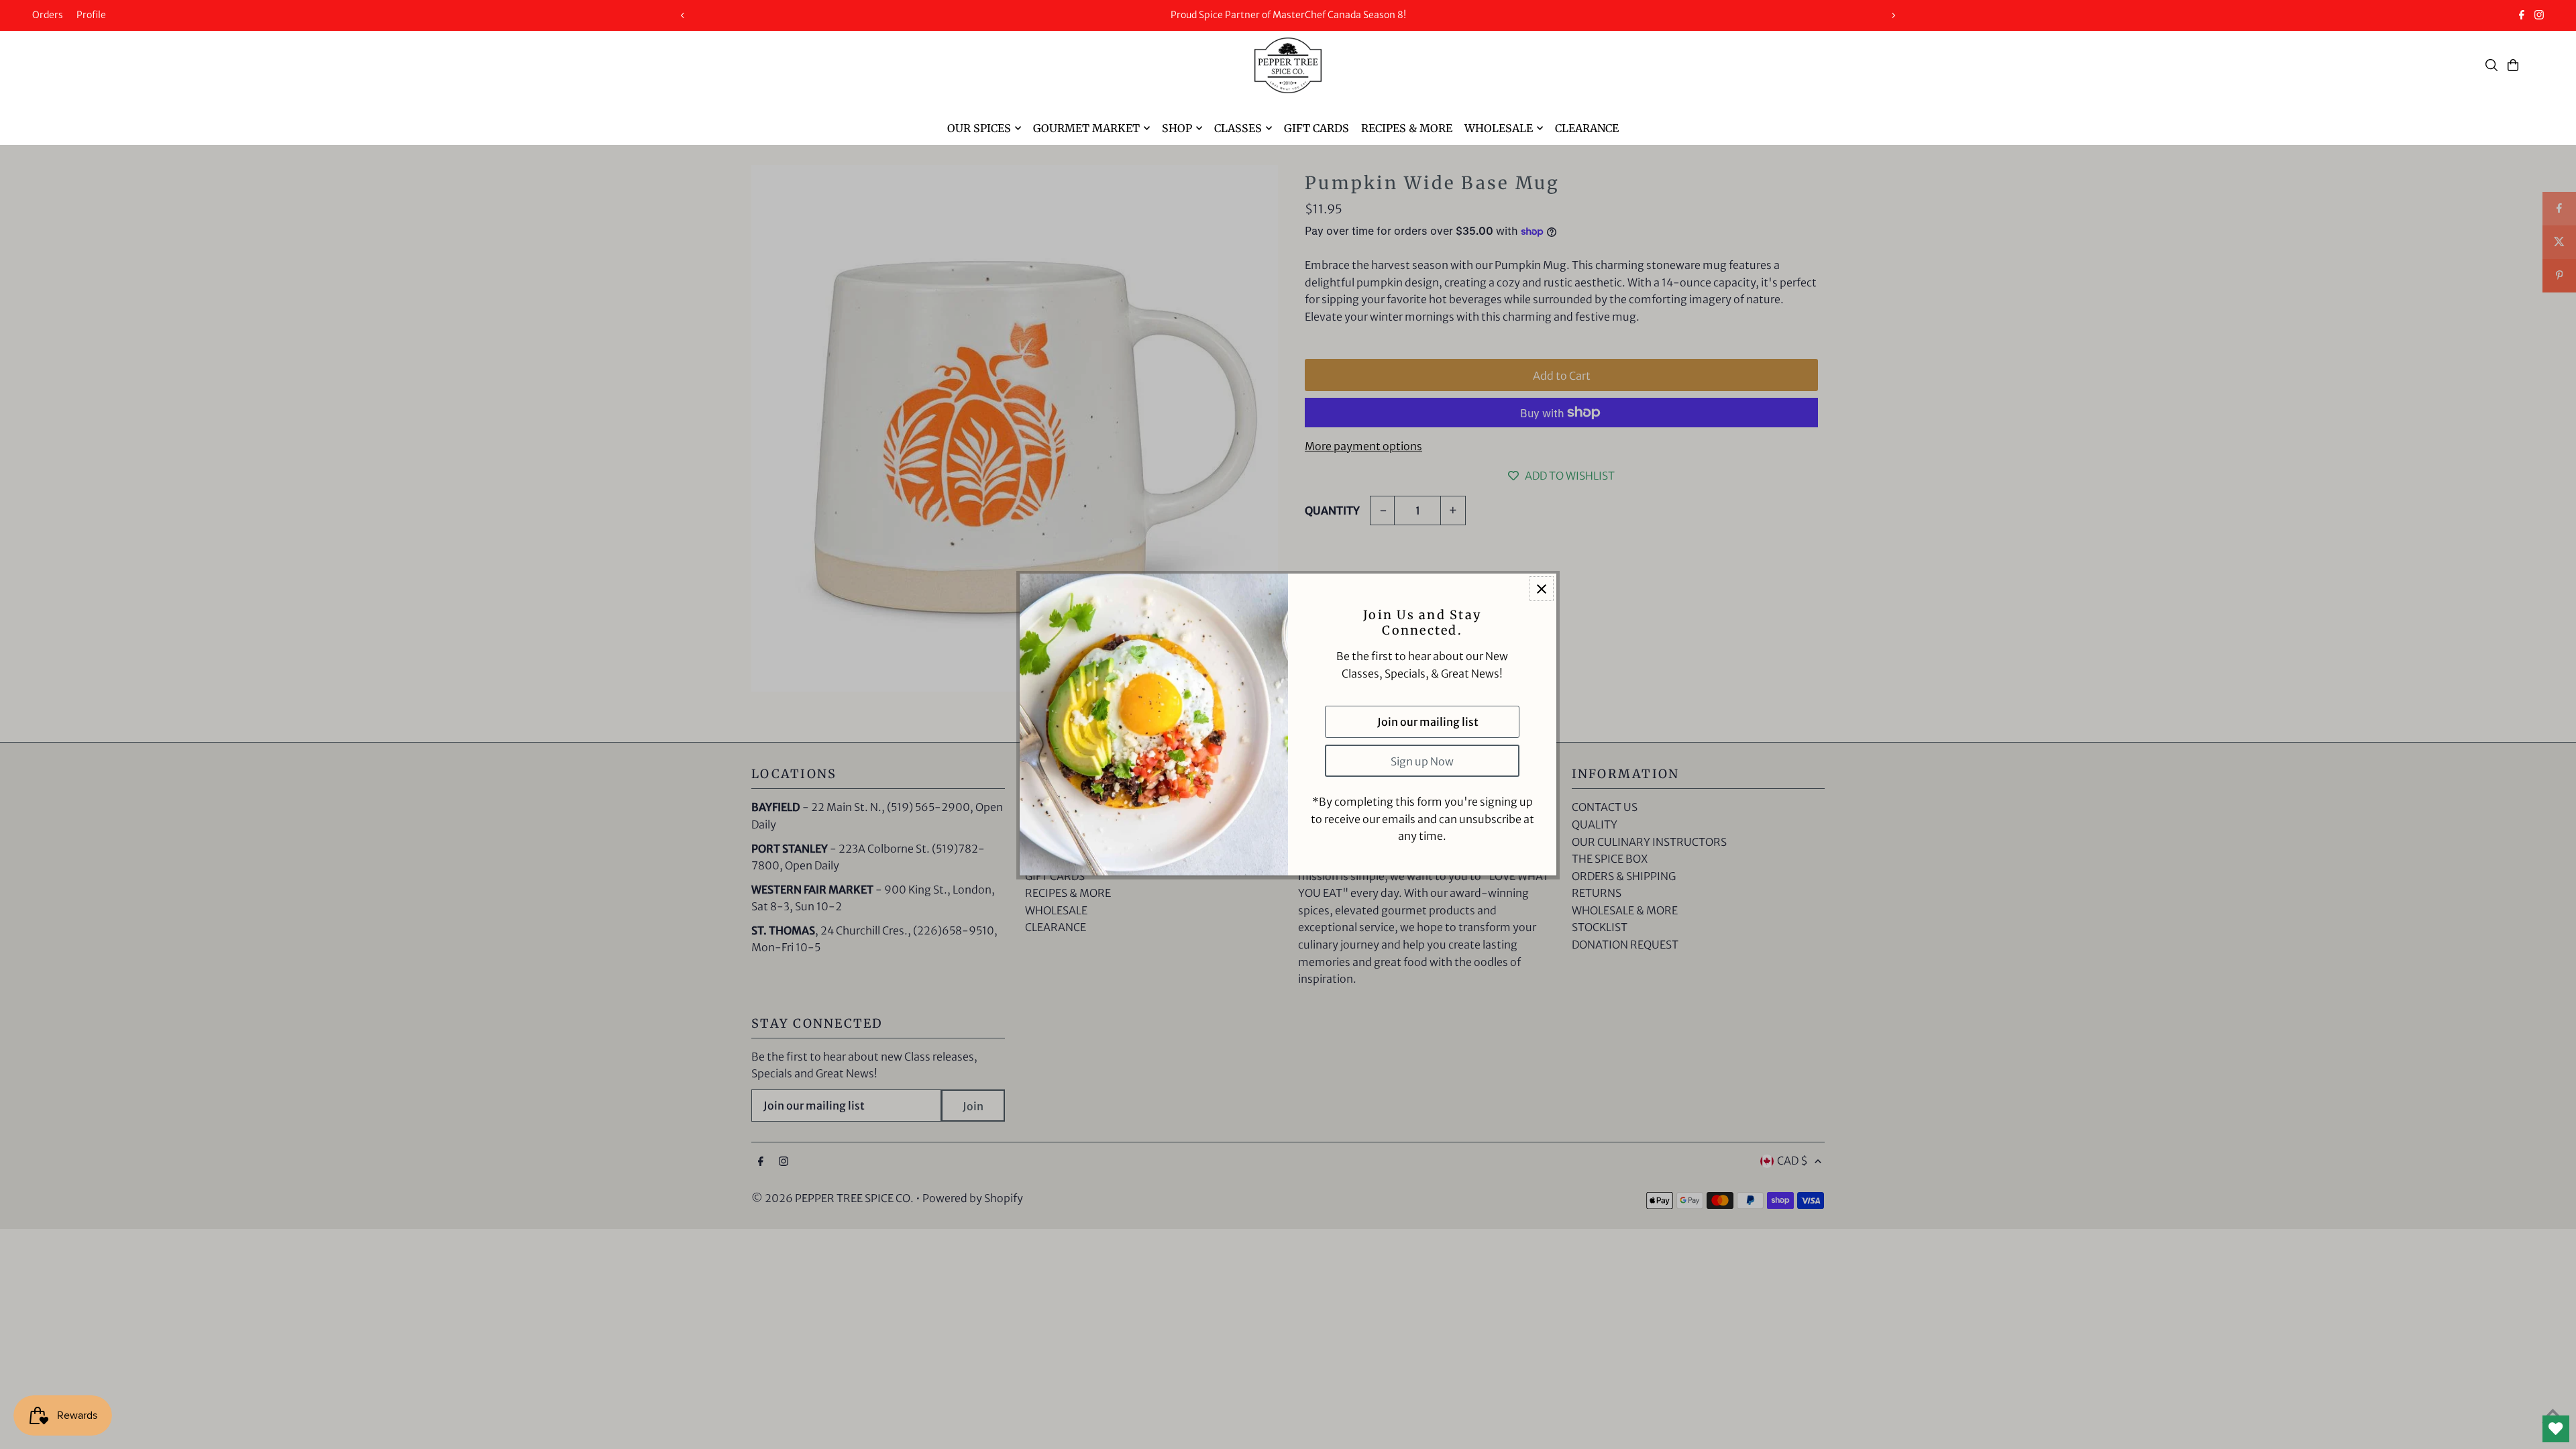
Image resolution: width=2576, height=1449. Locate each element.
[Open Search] (2491, 65)
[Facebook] (2522, 16)
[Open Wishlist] (2556, 1429)
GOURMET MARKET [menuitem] (1086, 128)
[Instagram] (2539, 16)
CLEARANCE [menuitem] (1587, 128)
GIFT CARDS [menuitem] (1317, 128)
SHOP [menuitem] (1177, 128)
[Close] (1541, 589)
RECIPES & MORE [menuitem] (1407, 128)
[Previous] (683, 15)
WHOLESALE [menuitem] (1499, 128)
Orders (48, 15)
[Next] (1893, 15)
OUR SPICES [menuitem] (979, 128)
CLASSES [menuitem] (1238, 128)
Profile (91, 15)
